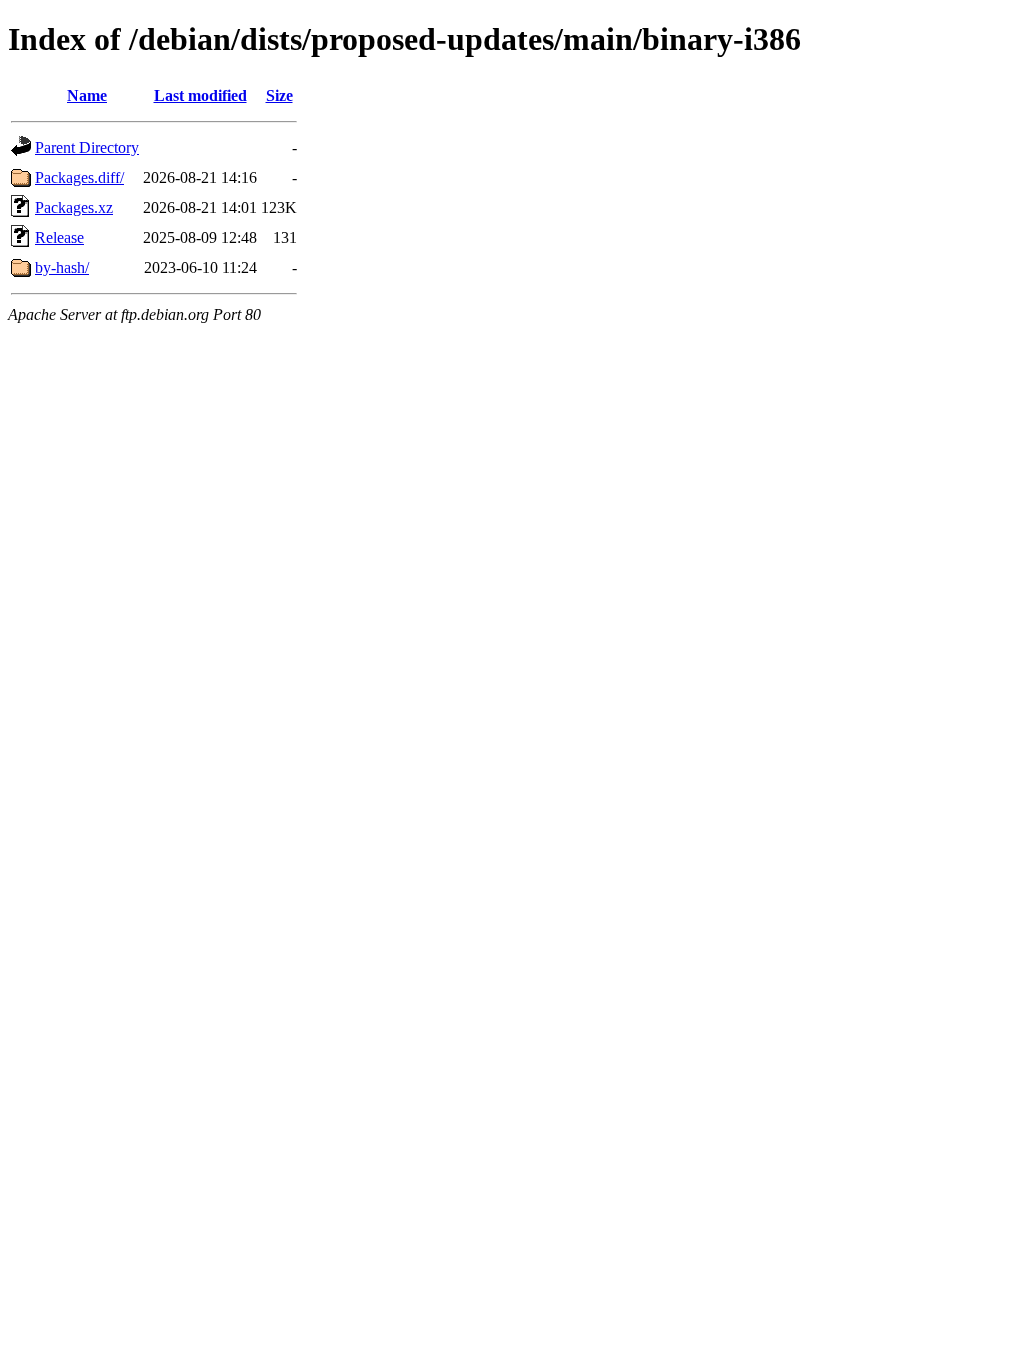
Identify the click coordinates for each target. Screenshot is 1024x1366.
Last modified (200, 95)
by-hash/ (62, 267)
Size (279, 95)
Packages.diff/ (79, 177)
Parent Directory (87, 147)
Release (59, 237)
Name (87, 95)
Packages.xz (74, 207)
